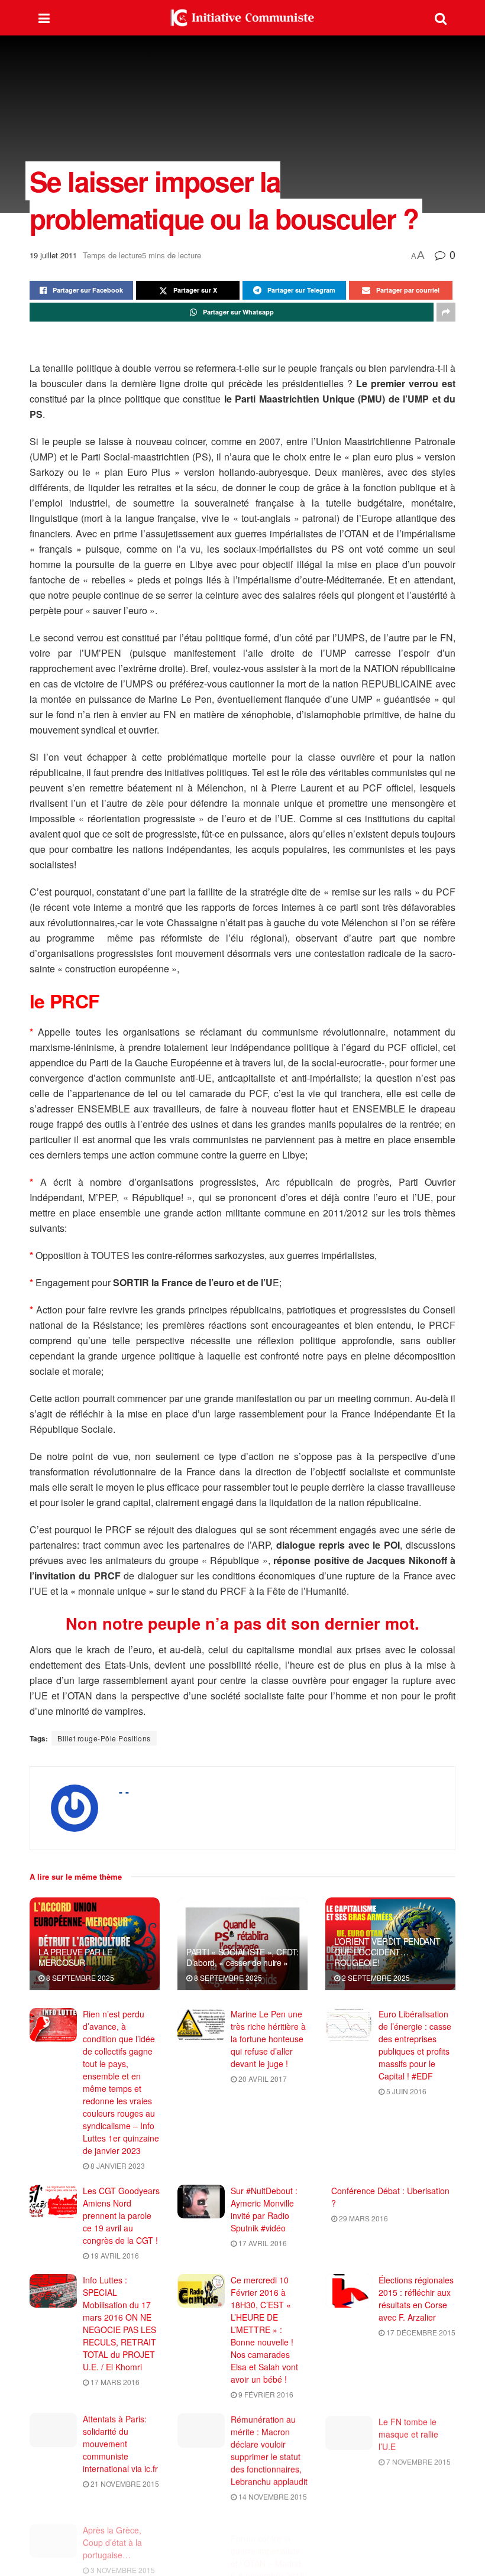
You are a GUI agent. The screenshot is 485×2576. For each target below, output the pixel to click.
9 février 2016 (265, 2394)
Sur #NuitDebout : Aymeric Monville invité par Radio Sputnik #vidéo (264, 2209)
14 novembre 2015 (272, 2496)
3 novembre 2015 (122, 2561)
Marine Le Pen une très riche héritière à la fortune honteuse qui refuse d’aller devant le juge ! (268, 2039)
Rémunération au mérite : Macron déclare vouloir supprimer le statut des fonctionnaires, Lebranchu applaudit (269, 2450)
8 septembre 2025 (79, 1978)
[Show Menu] (44, 18)
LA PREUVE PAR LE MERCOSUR (75, 1957)
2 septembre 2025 (375, 1978)
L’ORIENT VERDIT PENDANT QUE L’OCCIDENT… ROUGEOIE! (387, 1952)
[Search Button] (441, 18)
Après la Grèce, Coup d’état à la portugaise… (112, 2533)
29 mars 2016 (363, 2218)
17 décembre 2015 (420, 2332)
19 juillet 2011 (53, 255)
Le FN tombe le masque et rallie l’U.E (408, 2431)
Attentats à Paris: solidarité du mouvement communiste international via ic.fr (120, 2444)
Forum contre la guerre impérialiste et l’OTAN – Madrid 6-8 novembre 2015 (268, 2540)
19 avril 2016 (114, 2255)
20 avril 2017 (262, 2079)
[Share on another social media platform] (446, 312)
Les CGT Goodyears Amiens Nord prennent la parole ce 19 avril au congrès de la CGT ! (121, 2215)
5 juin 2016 (405, 2091)
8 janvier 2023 (117, 2165)
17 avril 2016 (262, 2243)
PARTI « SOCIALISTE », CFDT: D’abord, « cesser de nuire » (242, 1957)
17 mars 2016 (114, 2382)
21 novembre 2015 (124, 2483)
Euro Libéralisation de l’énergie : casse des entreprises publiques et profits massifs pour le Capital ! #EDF (415, 2045)
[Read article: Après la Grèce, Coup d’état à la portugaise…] (53, 2532)
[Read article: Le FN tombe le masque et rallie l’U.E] (349, 2430)
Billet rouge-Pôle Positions (104, 1738)
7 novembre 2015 (418, 2459)
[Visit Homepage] (242, 18)
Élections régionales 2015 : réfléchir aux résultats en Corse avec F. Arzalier (416, 2298)
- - (124, 1792)
